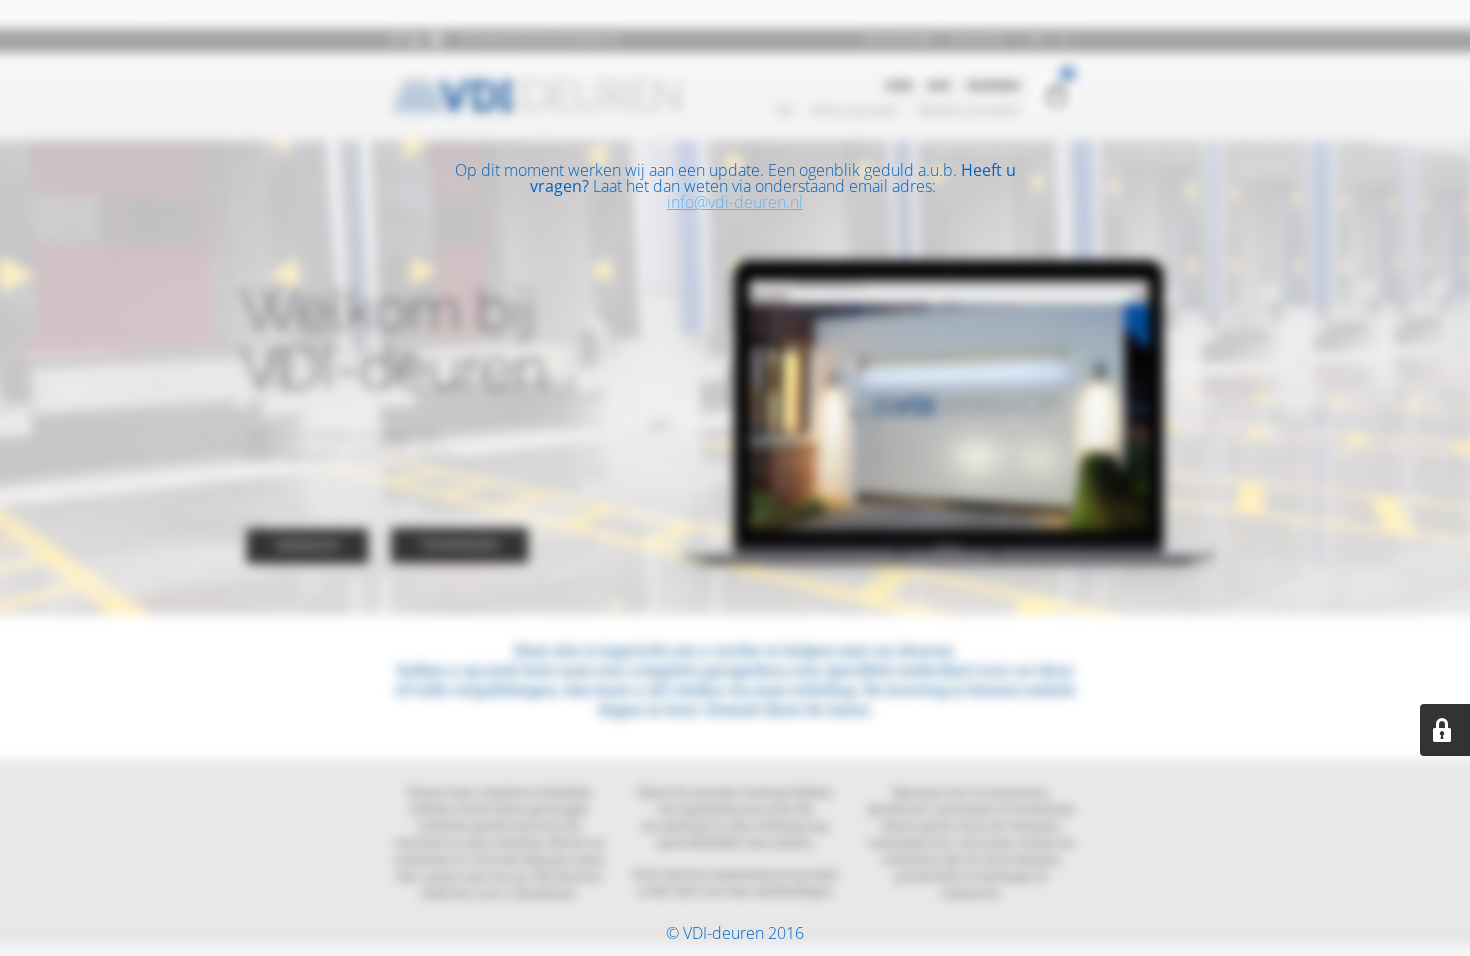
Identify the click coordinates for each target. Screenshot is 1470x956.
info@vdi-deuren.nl (735, 202)
